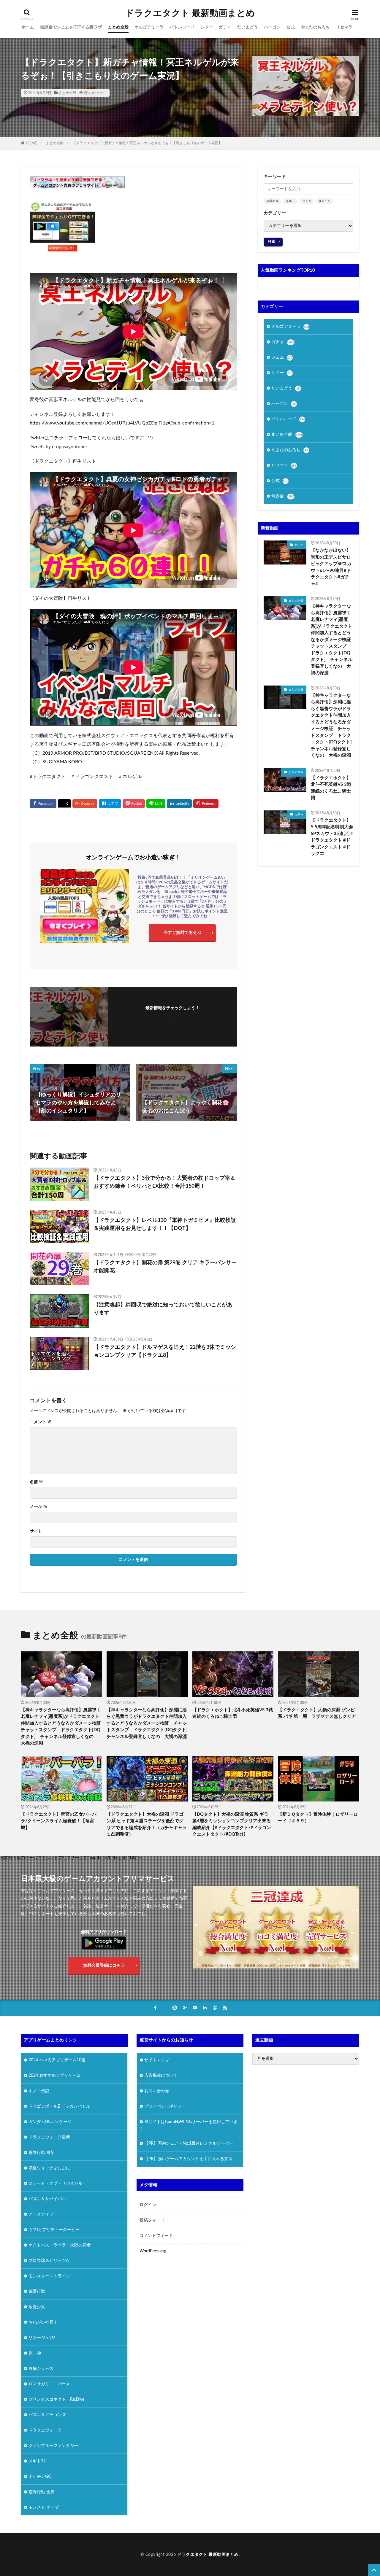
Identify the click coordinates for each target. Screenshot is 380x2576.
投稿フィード (152, 2220)
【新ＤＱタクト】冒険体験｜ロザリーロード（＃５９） (318, 1818)
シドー (207, 27)
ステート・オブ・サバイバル (56, 2183)
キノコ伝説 (39, 2091)
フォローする (172, 1016)
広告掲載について (161, 2075)
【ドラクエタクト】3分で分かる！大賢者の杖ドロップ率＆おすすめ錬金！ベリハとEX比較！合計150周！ (164, 1182)
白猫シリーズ (41, 2368)
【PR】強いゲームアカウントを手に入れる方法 (188, 2159)
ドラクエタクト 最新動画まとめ (190, 13)
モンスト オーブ (44, 2507)
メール (38, 1507)
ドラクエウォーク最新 (49, 2137)
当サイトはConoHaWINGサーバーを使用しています (189, 2125)
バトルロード (182, 27)
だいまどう (248, 27)
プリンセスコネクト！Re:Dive (56, 2399)
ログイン (148, 2205)
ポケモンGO (40, 2476)
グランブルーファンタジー (53, 2445)
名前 (36, 1482)
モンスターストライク (49, 2276)
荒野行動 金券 (42, 2492)
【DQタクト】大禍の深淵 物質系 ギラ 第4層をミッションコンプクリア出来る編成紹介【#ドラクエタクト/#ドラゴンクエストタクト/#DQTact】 (232, 1824)
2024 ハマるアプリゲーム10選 (57, 2060)
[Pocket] (134, 804)
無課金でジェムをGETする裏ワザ (71, 27)
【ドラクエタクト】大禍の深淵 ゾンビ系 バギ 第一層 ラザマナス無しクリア (317, 1713)
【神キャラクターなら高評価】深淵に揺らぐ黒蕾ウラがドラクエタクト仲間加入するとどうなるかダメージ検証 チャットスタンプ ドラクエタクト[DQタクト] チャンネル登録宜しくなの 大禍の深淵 (332, 726)
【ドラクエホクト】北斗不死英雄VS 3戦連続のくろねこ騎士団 (331, 788)
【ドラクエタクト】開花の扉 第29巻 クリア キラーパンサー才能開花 (165, 1267)
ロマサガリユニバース (49, 2384)
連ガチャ (324, 201)
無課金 (283, 496)
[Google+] (85, 804)
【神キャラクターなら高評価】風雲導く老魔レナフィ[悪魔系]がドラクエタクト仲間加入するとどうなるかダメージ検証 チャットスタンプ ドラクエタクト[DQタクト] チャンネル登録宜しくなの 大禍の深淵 (332, 640)
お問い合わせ (157, 2091)
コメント (41, 1422)
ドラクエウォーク (45, 2430)
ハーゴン (272, 27)
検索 (272, 241)
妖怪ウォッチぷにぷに (49, 2168)
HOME (31, 143)
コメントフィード (156, 2236)
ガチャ (225, 27)
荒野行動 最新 (42, 2152)
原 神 (35, 2353)
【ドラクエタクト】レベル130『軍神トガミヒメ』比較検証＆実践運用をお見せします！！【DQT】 (165, 1224)
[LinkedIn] (179, 804)
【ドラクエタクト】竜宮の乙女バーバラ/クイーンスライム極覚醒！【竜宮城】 (59, 1821)
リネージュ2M (42, 2338)
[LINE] (156, 804)
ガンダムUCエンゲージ (50, 2122)
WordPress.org (153, 2251)
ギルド (290, 201)
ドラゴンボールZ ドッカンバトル (59, 2106)
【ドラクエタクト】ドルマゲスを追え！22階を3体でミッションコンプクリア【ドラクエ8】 (165, 1351)
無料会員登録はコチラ (104, 1966)
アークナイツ (41, 2214)
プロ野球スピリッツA (49, 2260)
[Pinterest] (206, 804)
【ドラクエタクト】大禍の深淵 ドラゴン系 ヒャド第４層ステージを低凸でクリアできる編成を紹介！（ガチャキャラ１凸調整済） (147, 1824)
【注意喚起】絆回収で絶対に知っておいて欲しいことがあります (163, 1309)
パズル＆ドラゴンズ (47, 2415)
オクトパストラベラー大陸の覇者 (60, 2245)
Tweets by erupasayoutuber (58, 447)
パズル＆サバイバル (47, 2199)
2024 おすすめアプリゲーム (55, 2075)
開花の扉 (273, 201)
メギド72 (37, 2461)
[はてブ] (110, 804)
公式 (291, 27)
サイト (36, 1531)
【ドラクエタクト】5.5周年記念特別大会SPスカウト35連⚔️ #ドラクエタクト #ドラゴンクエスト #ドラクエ (332, 837)
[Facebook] (43, 804)
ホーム (28, 27)
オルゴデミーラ (149, 27)
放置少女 (37, 2307)
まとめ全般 (118, 27)
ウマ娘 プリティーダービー (54, 2230)
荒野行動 (37, 2291)
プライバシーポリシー (165, 2106)
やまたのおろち (315, 27)
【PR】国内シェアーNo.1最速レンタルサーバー (189, 2143)
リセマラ (344, 27)
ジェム (307, 201)
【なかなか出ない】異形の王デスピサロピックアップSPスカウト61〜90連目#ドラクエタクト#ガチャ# (331, 567)
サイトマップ (157, 2060)
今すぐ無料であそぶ (182, 933)
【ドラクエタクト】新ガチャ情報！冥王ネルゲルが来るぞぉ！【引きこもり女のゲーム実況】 (147, 143)
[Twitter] (64, 804)
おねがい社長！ (43, 2322)
